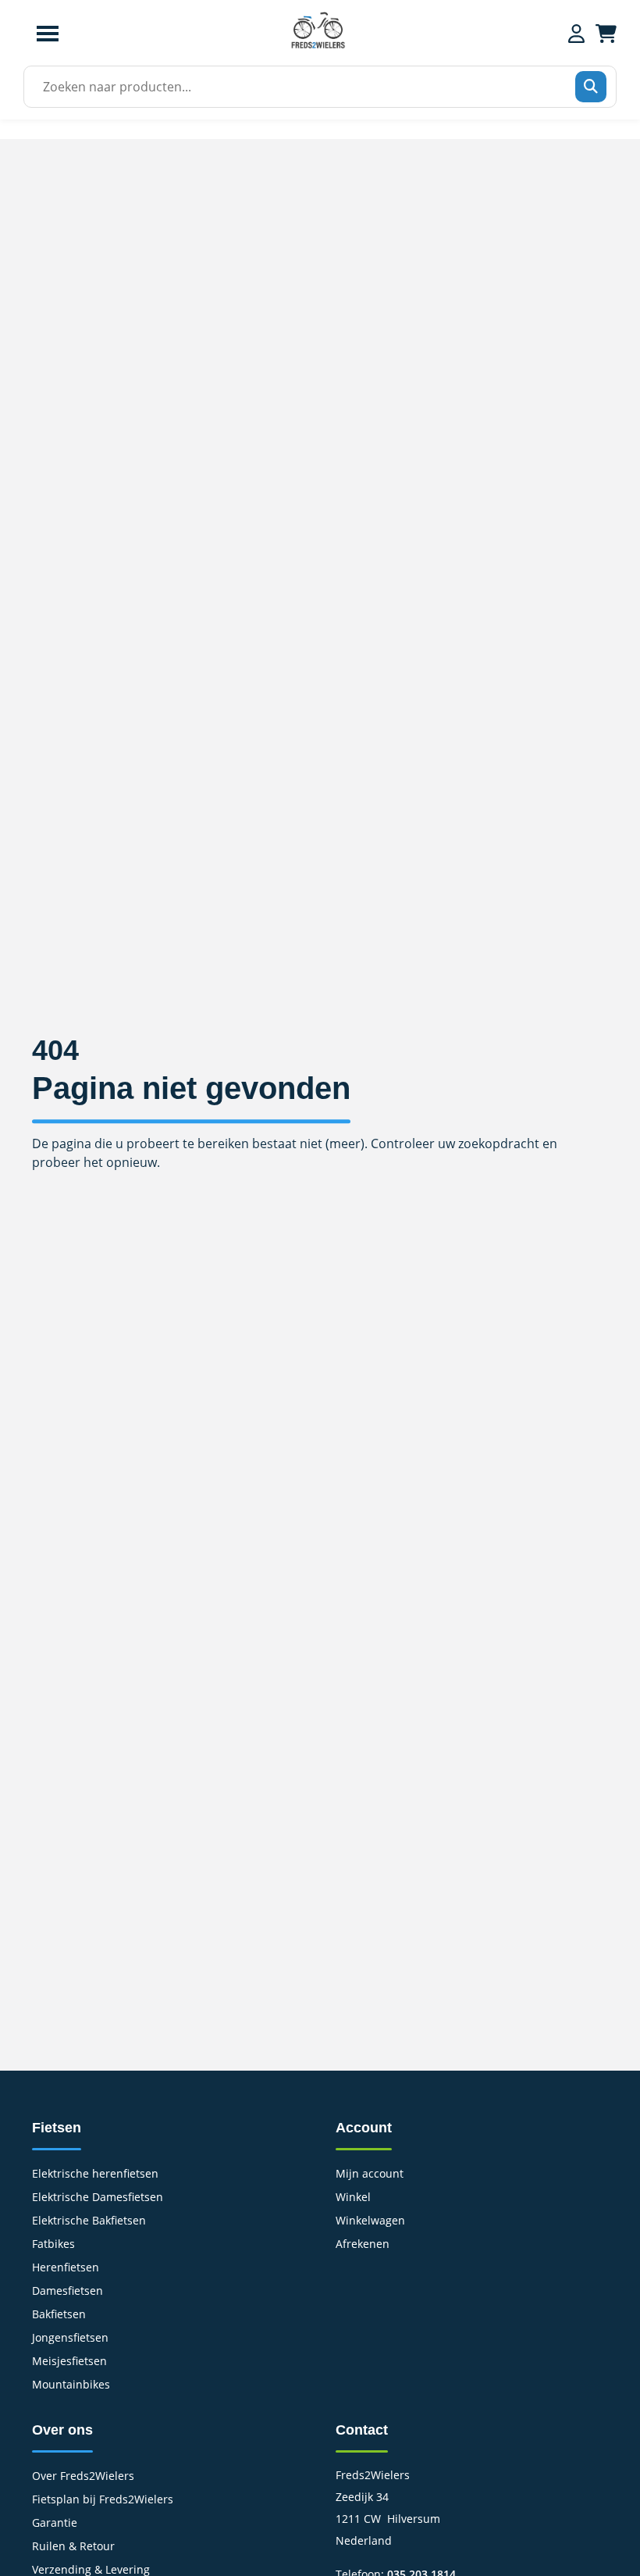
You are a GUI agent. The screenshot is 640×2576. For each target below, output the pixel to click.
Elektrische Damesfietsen (98, 2198)
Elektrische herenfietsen (95, 2175)
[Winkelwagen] (606, 34)
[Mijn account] (576, 34)
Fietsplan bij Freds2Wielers (103, 2500)
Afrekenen (363, 2245)
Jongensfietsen (70, 2339)
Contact (362, 2430)
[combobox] (315, 87)
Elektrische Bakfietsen (89, 2221)
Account (364, 2128)
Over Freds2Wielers (83, 2477)
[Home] (318, 46)
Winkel (353, 2198)
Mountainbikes (71, 2385)
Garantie (55, 2524)
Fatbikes (53, 2245)
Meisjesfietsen (69, 2362)
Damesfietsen (68, 2292)
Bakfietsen (59, 2315)
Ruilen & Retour (73, 2547)
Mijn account (370, 2175)
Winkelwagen (370, 2221)
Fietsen (57, 2128)
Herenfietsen (66, 2268)
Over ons (62, 2430)
